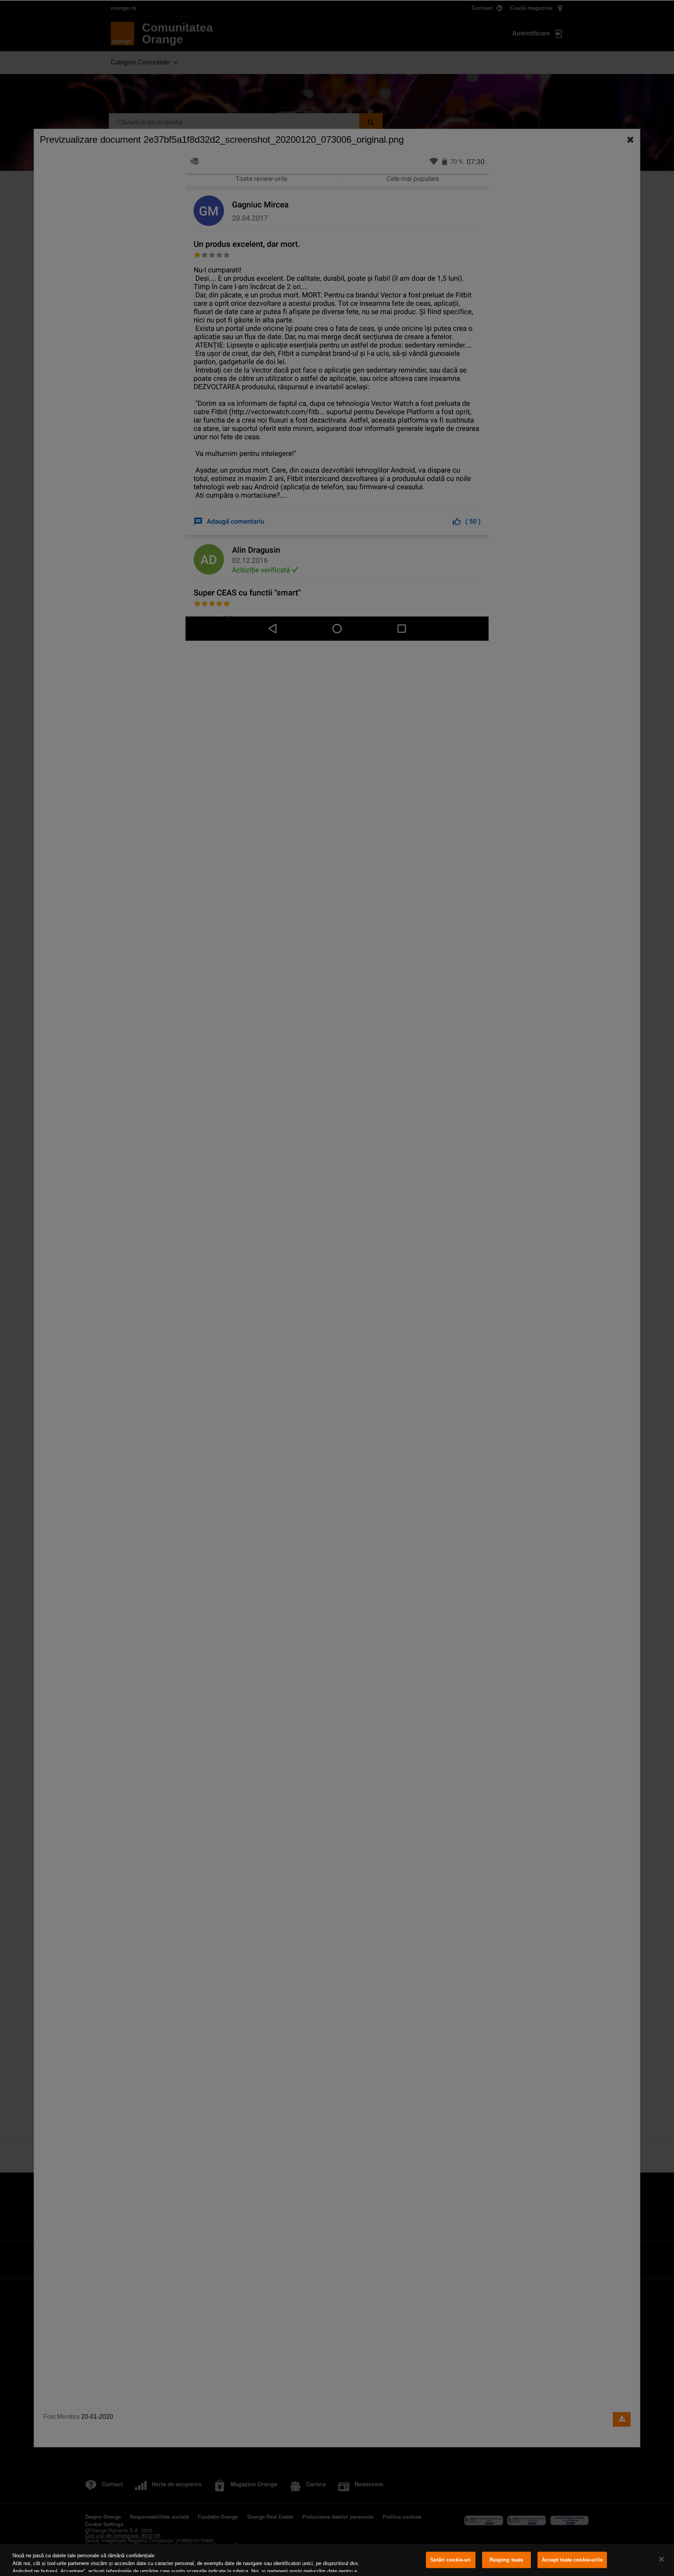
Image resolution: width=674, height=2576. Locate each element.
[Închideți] (662, 2559)
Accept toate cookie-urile (572, 2560)
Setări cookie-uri (451, 2560)
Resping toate (506, 2560)
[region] (337, 2560)
